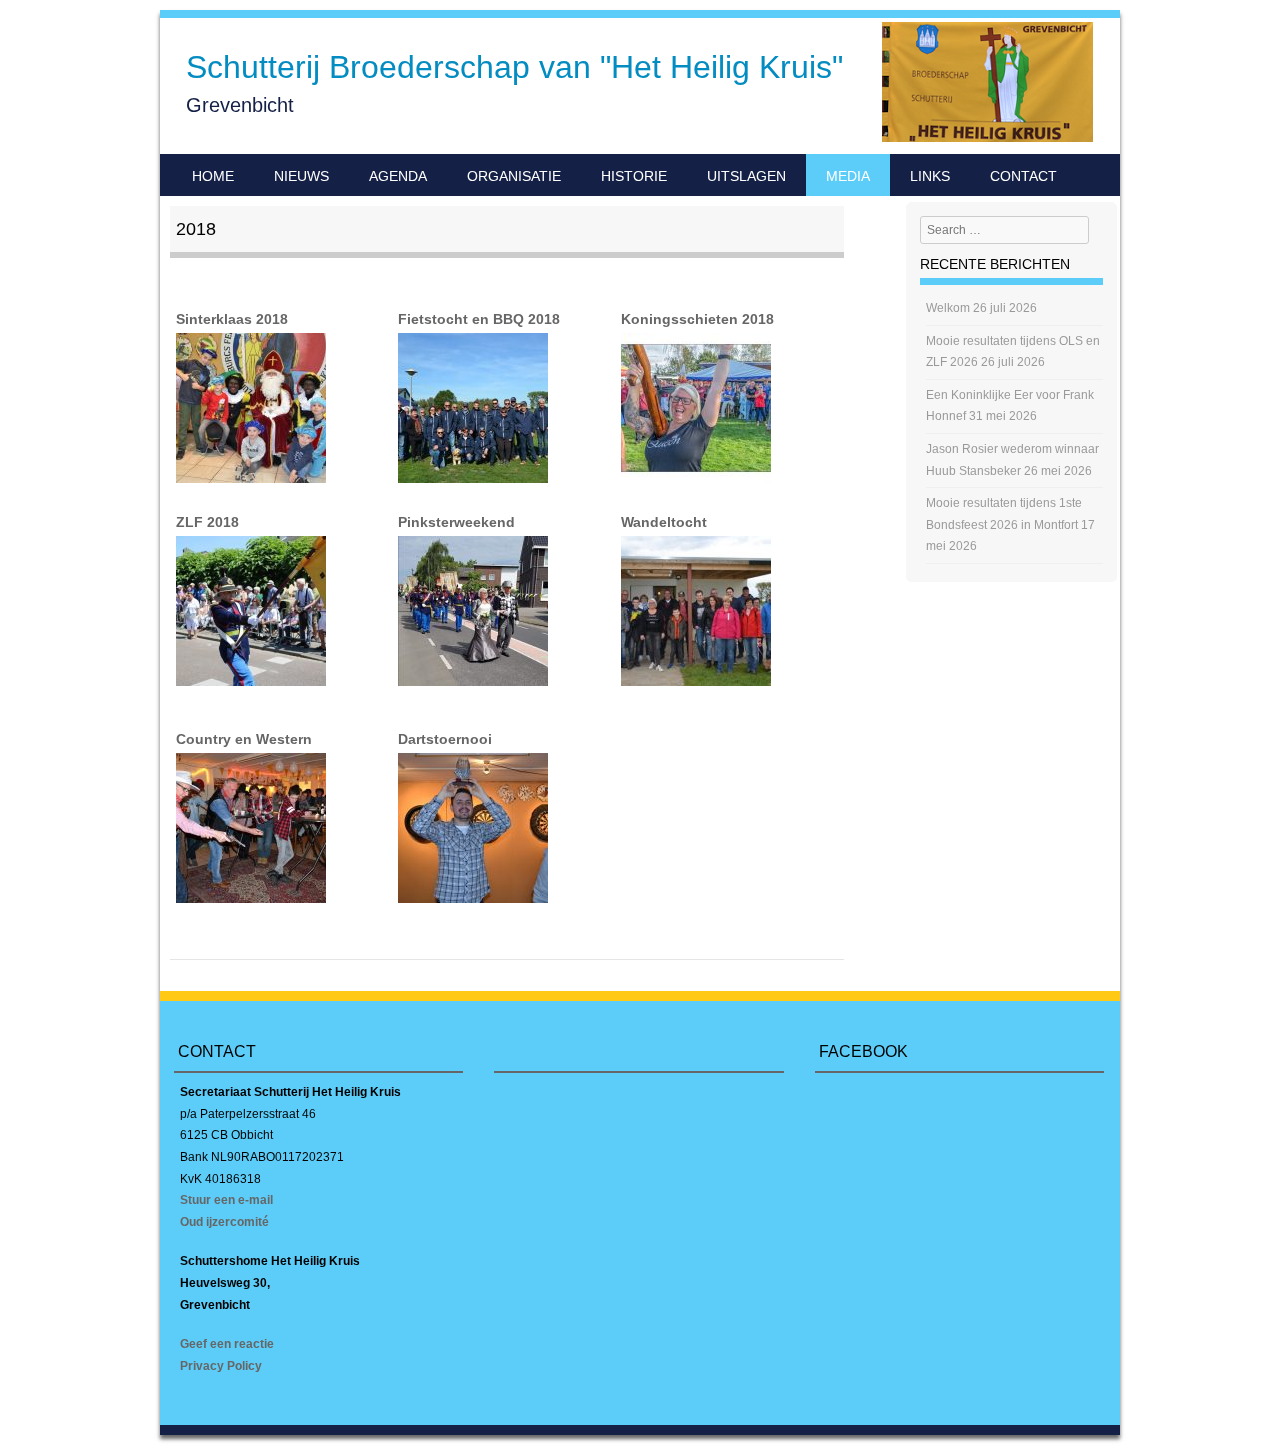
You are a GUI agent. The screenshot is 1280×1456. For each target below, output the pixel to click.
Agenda (398, 176)
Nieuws (301, 176)
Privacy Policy (221, 1366)
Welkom (948, 308)
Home (213, 176)
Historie (634, 176)
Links (930, 176)
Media (848, 176)
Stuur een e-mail (226, 1200)
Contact (1023, 176)
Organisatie (514, 176)
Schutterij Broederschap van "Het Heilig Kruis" (514, 67)
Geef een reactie (227, 1344)
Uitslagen (746, 176)
